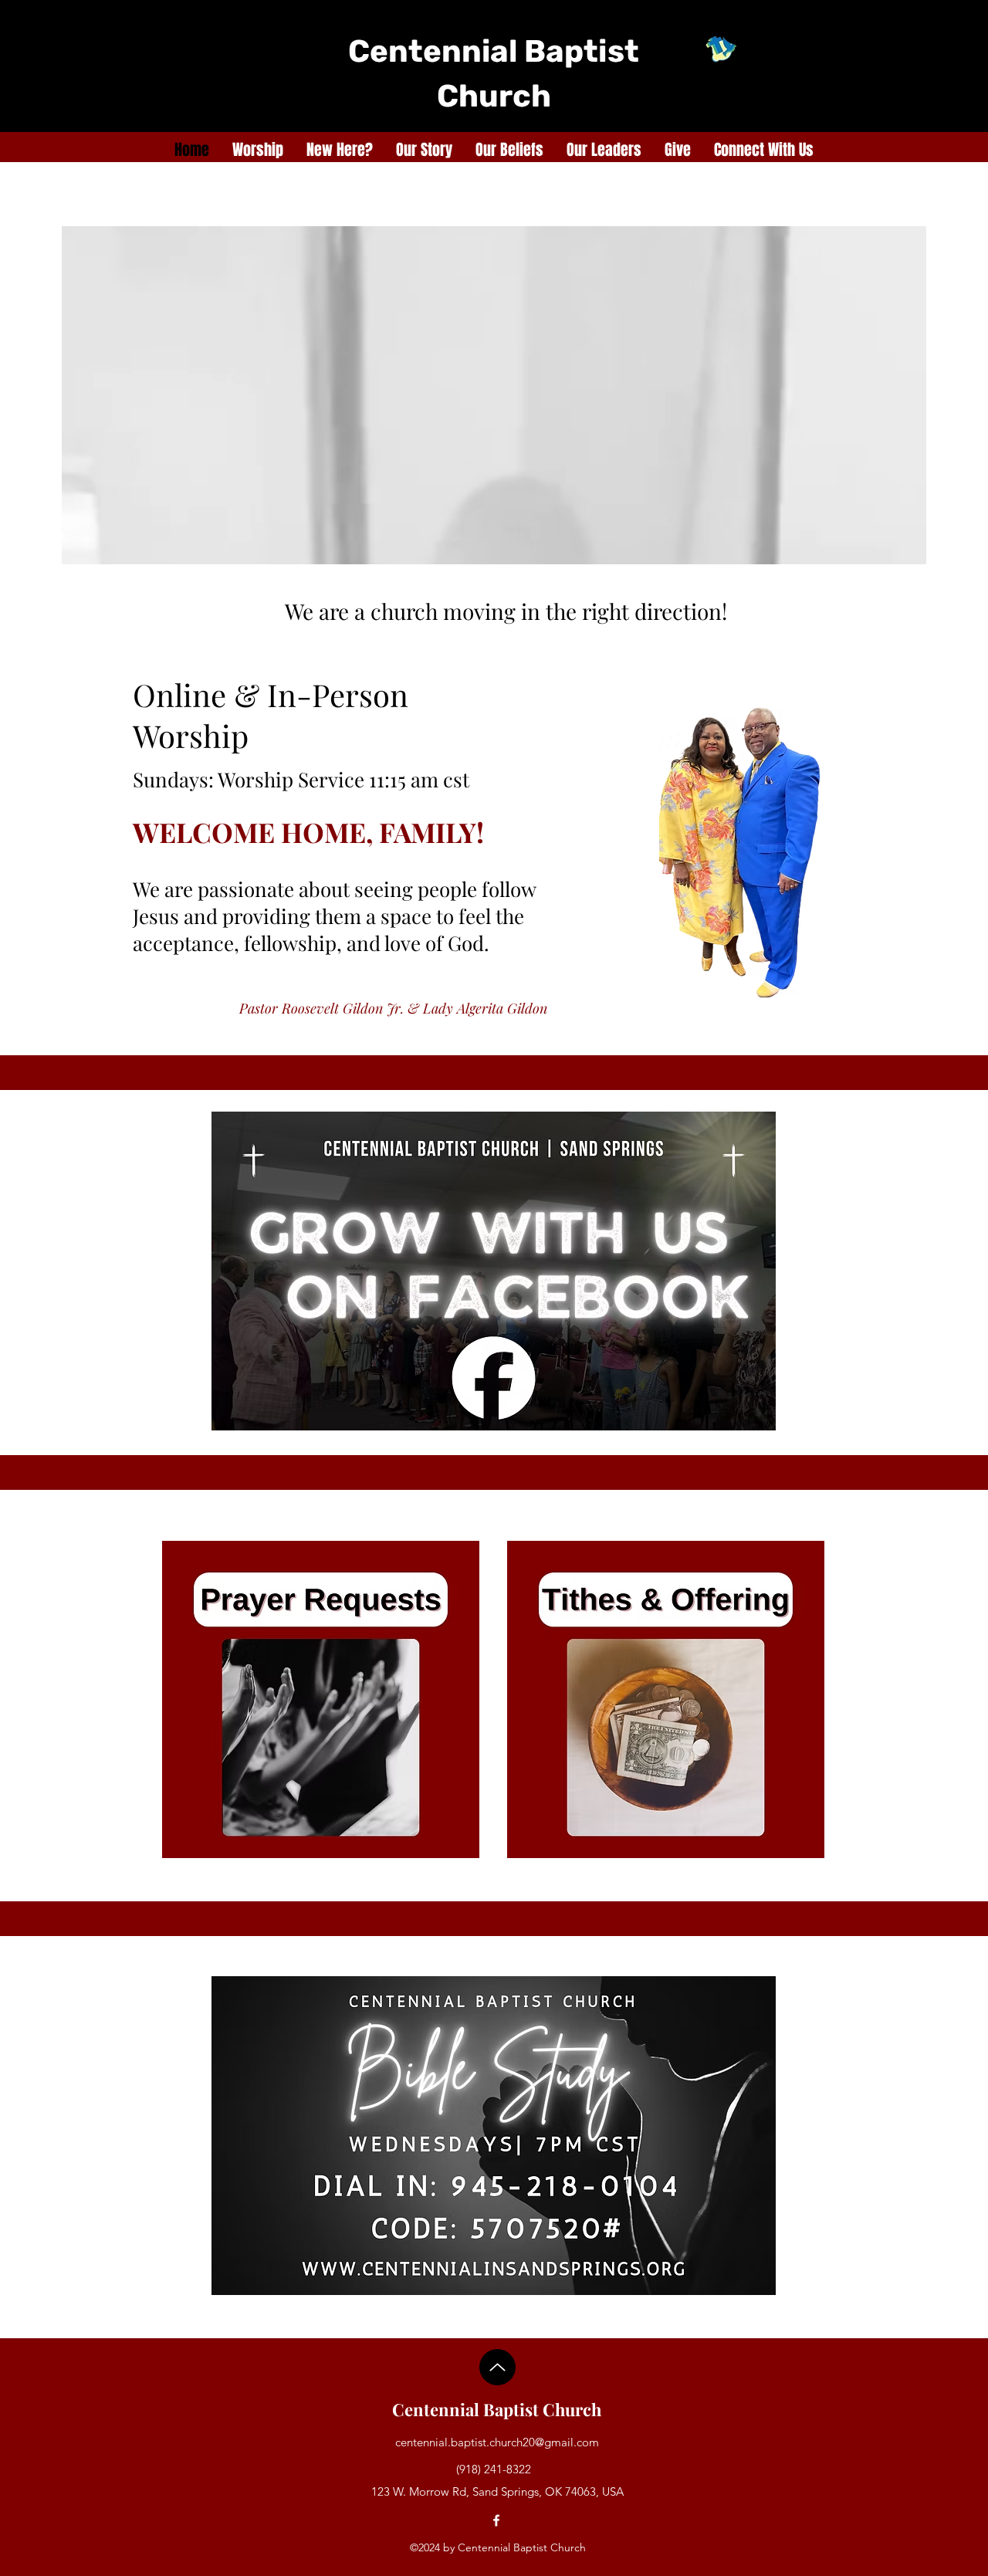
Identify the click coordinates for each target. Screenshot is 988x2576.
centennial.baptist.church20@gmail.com (497, 2442)
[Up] (497, 2367)
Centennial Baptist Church (497, 2409)
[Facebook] (496, 2520)
